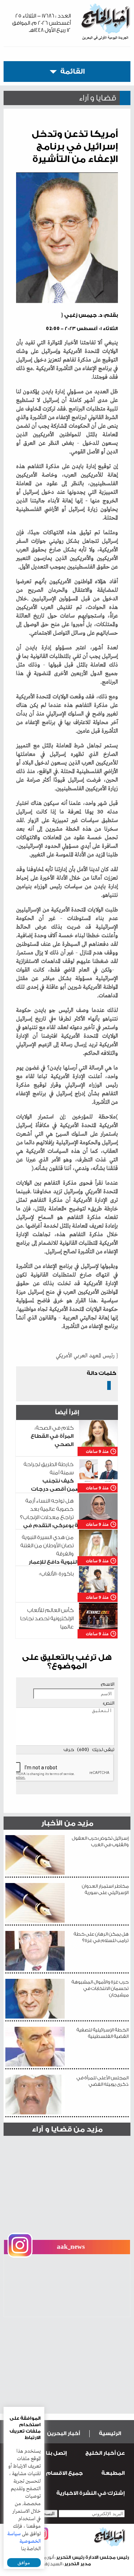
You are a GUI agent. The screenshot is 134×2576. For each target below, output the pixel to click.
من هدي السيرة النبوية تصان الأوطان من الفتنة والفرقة (68, 1554)
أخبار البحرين (64, 2434)
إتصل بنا (56, 2453)
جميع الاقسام (64, 2473)
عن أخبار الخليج (105, 2453)
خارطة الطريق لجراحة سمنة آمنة (70, 1481)
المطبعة (113, 2473)
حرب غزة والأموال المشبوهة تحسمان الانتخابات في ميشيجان (100, 1988)
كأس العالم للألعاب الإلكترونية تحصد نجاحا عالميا (47, 1619)
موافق (24, 2563)
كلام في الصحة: (52, 1436)
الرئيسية (110, 2434)
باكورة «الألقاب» (56, 1574)
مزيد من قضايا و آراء (67, 2129)
